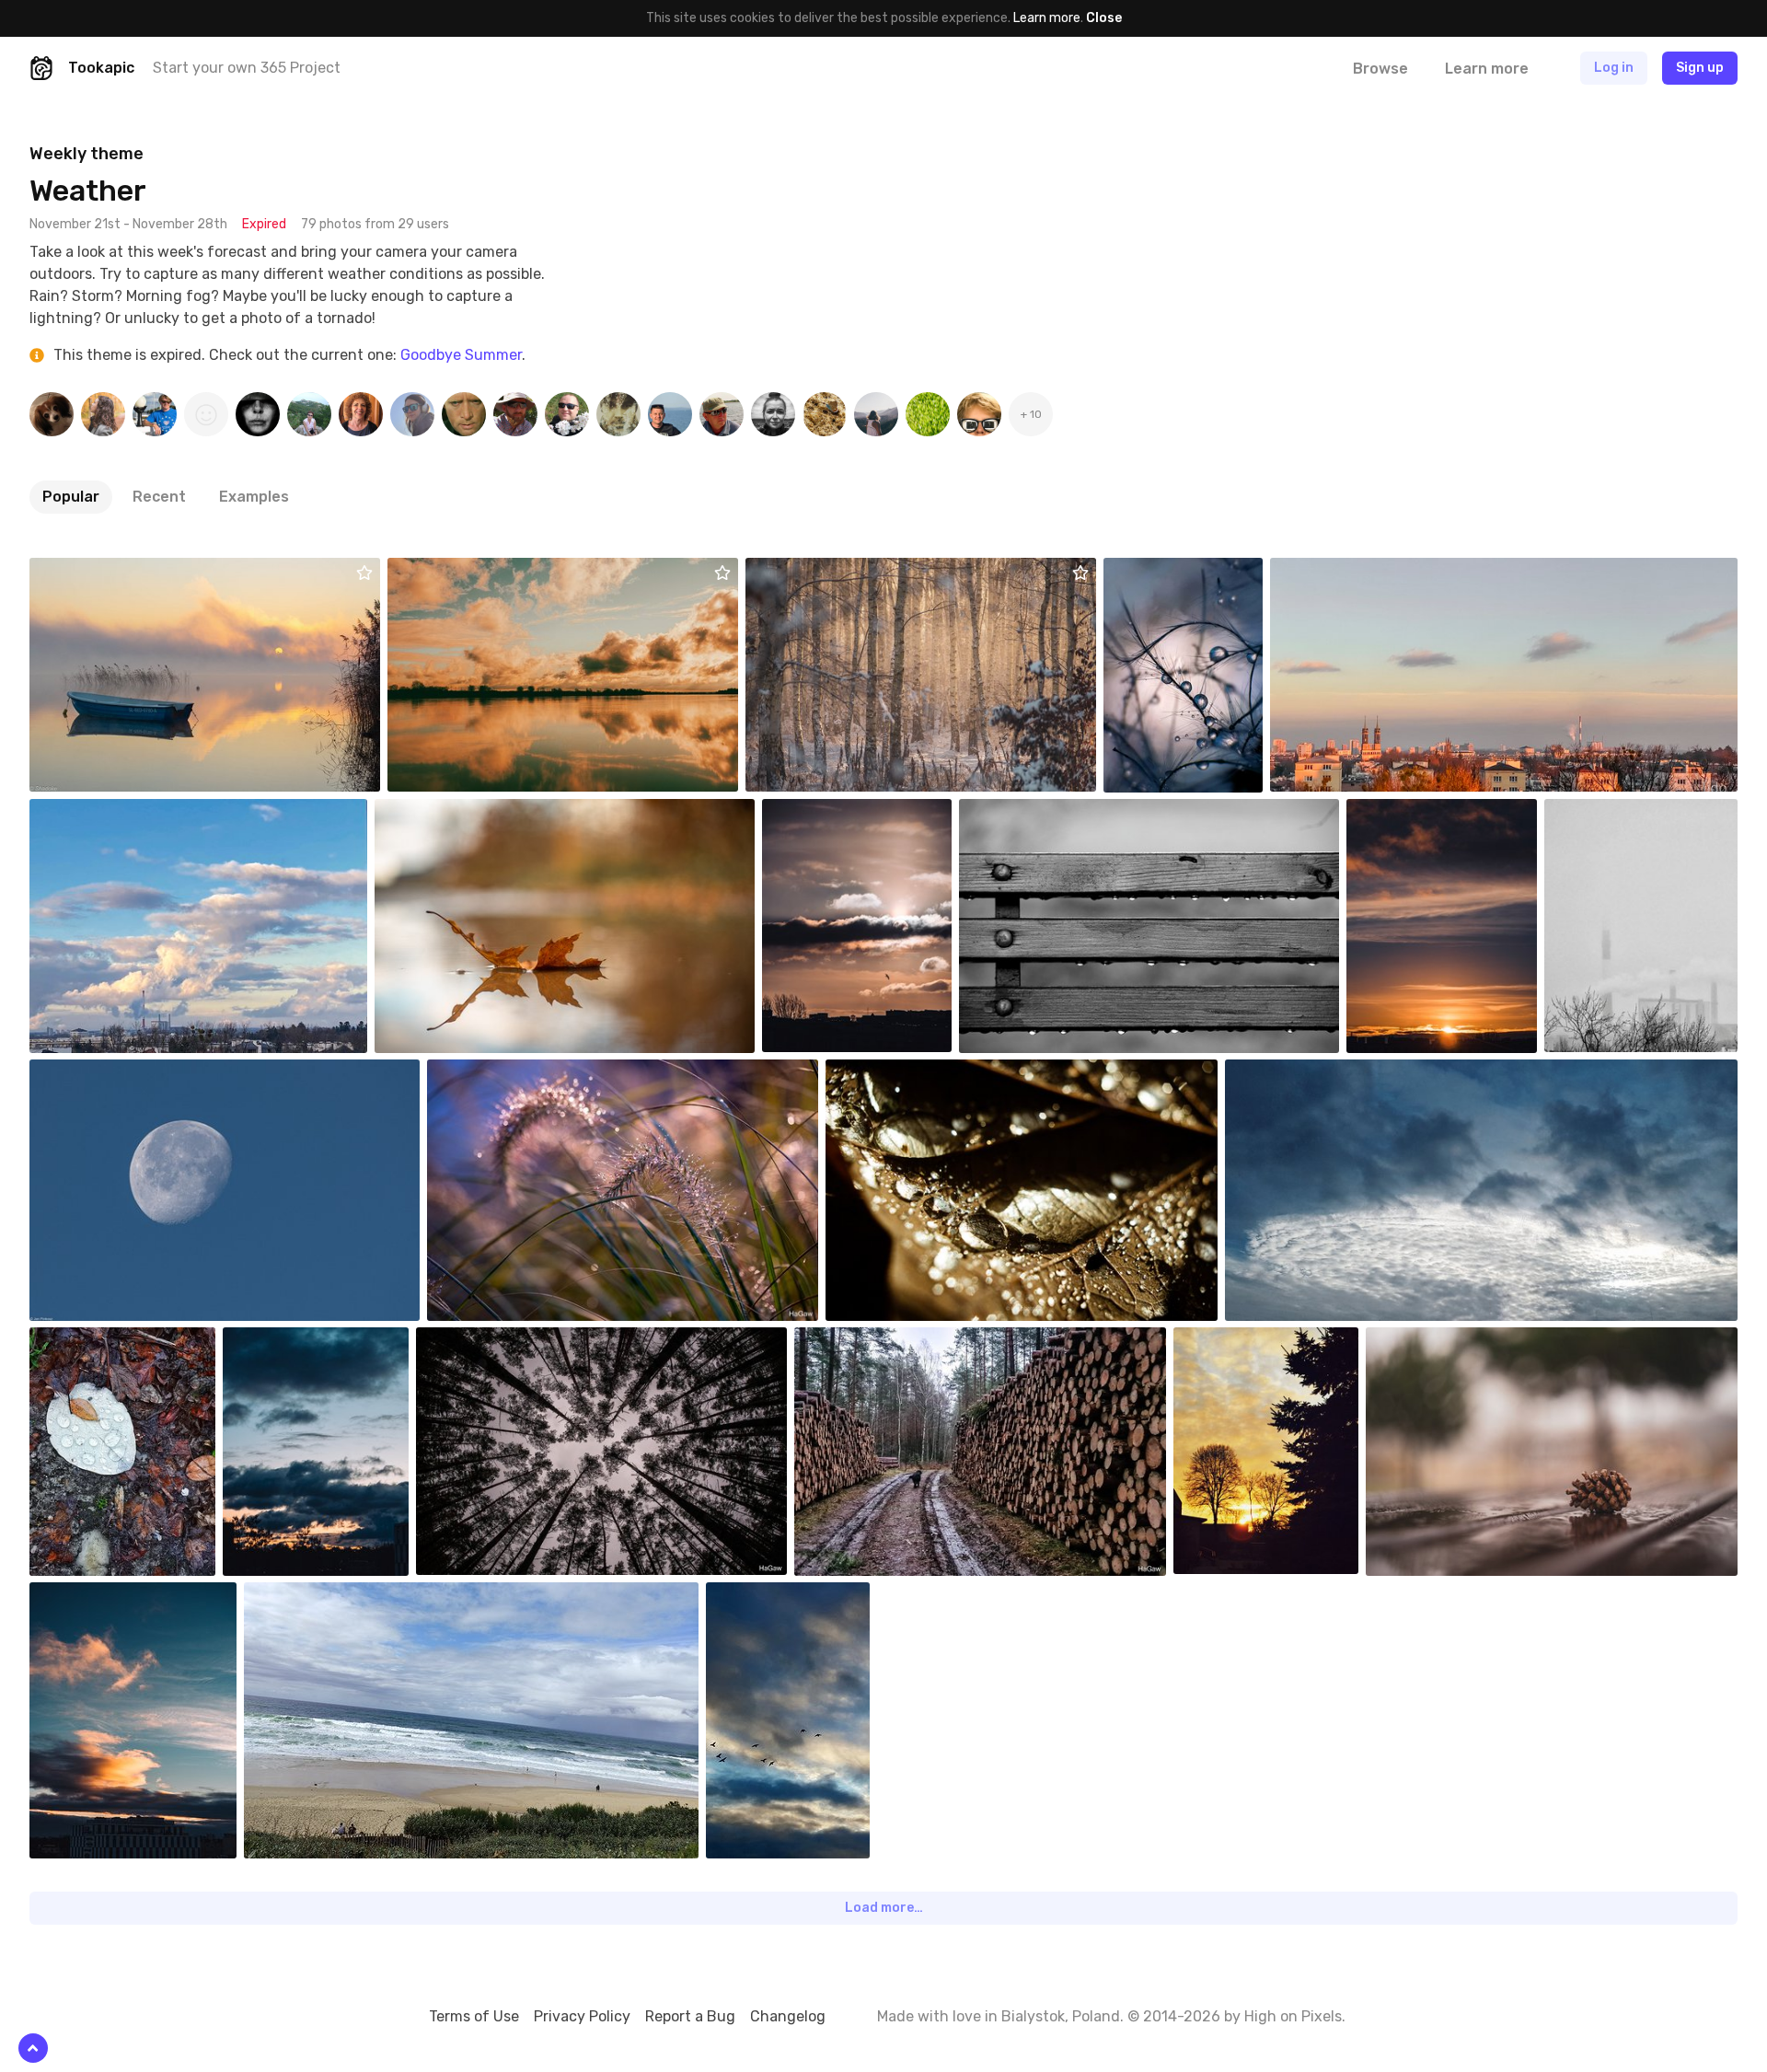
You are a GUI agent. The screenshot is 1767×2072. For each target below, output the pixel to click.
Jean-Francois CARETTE (357, 1596)
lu (795, 572)
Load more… (884, 1908)
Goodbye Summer (461, 355)
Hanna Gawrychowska (533, 1073)
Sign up (1700, 68)
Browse (1380, 69)
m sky (1285, 1073)
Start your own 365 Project (247, 68)
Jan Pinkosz (108, 1073)
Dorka (1164, 572)
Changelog (788, 2016)
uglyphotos (902, 1073)
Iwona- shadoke (119, 572)
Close (1104, 18)
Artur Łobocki (470, 572)
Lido (1326, 572)
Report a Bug (690, 2016)
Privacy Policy (582, 2016)
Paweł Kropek (1042, 813)
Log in (1614, 68)
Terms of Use (474, 2016)
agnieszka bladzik (855, 813)
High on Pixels (1293, 2016)
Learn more (1047, 18)
